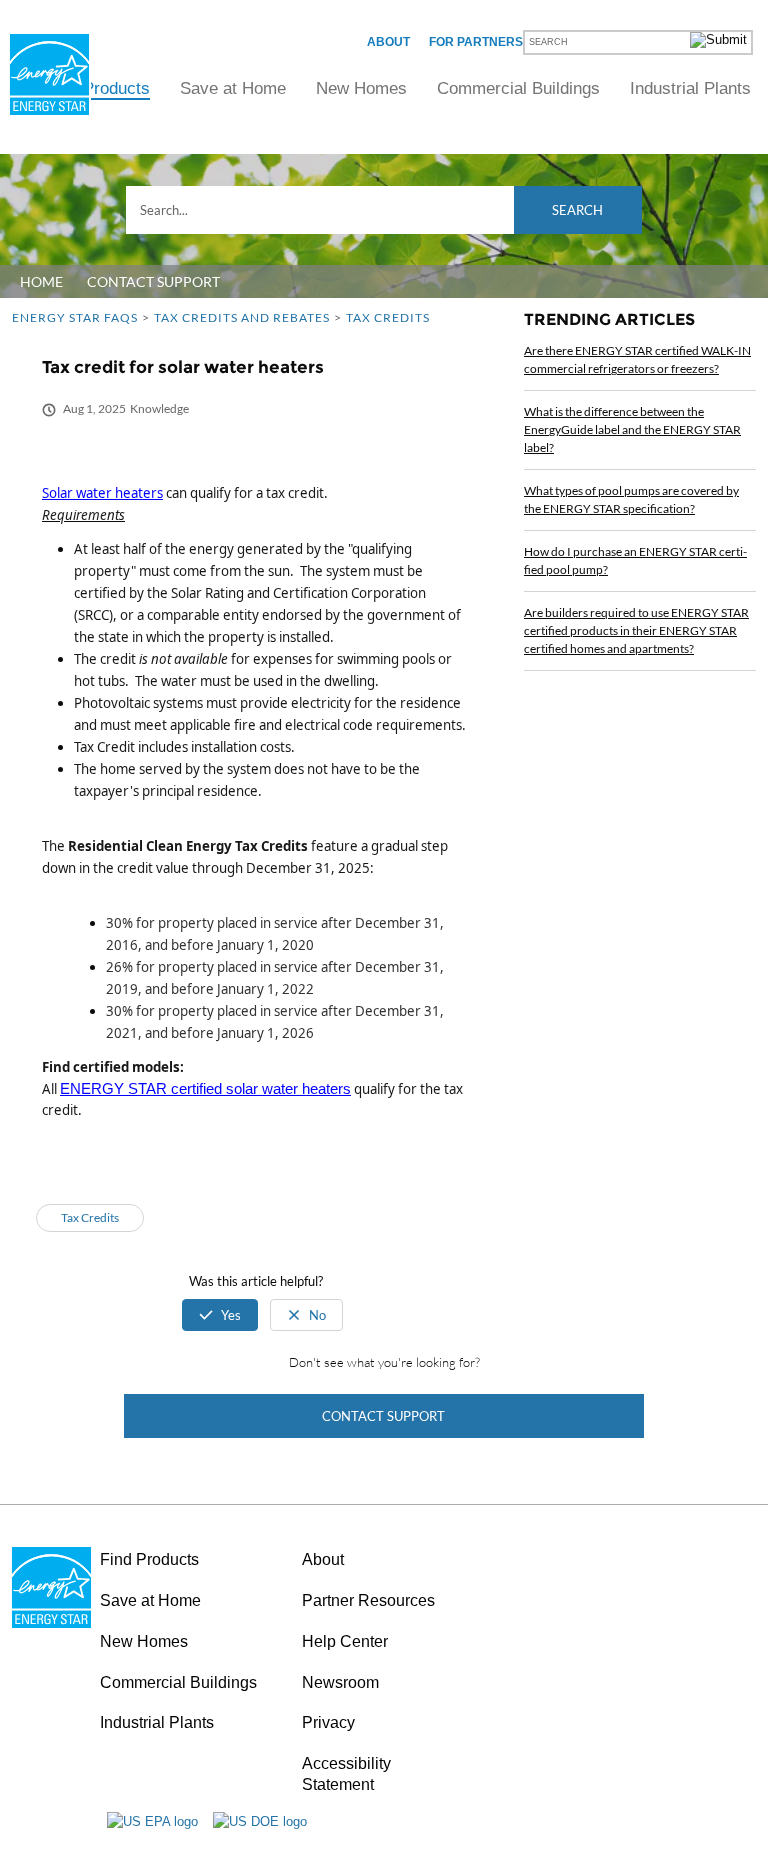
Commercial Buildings (518, 88)
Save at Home (233, 88)
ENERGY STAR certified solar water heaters (205, 1089)
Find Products (98, 88)
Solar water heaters (102, 493)
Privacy (328, 1722)
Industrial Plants (690, 88)
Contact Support (383, 1416)
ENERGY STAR (49, 74)
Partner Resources (368, 1600)
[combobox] (383, 210)
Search (577, 210)
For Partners (476, 42)
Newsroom (340, 1682)
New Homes (361, 88)
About (388, 42)
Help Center (345, 1641)
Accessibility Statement (346, 1774)
